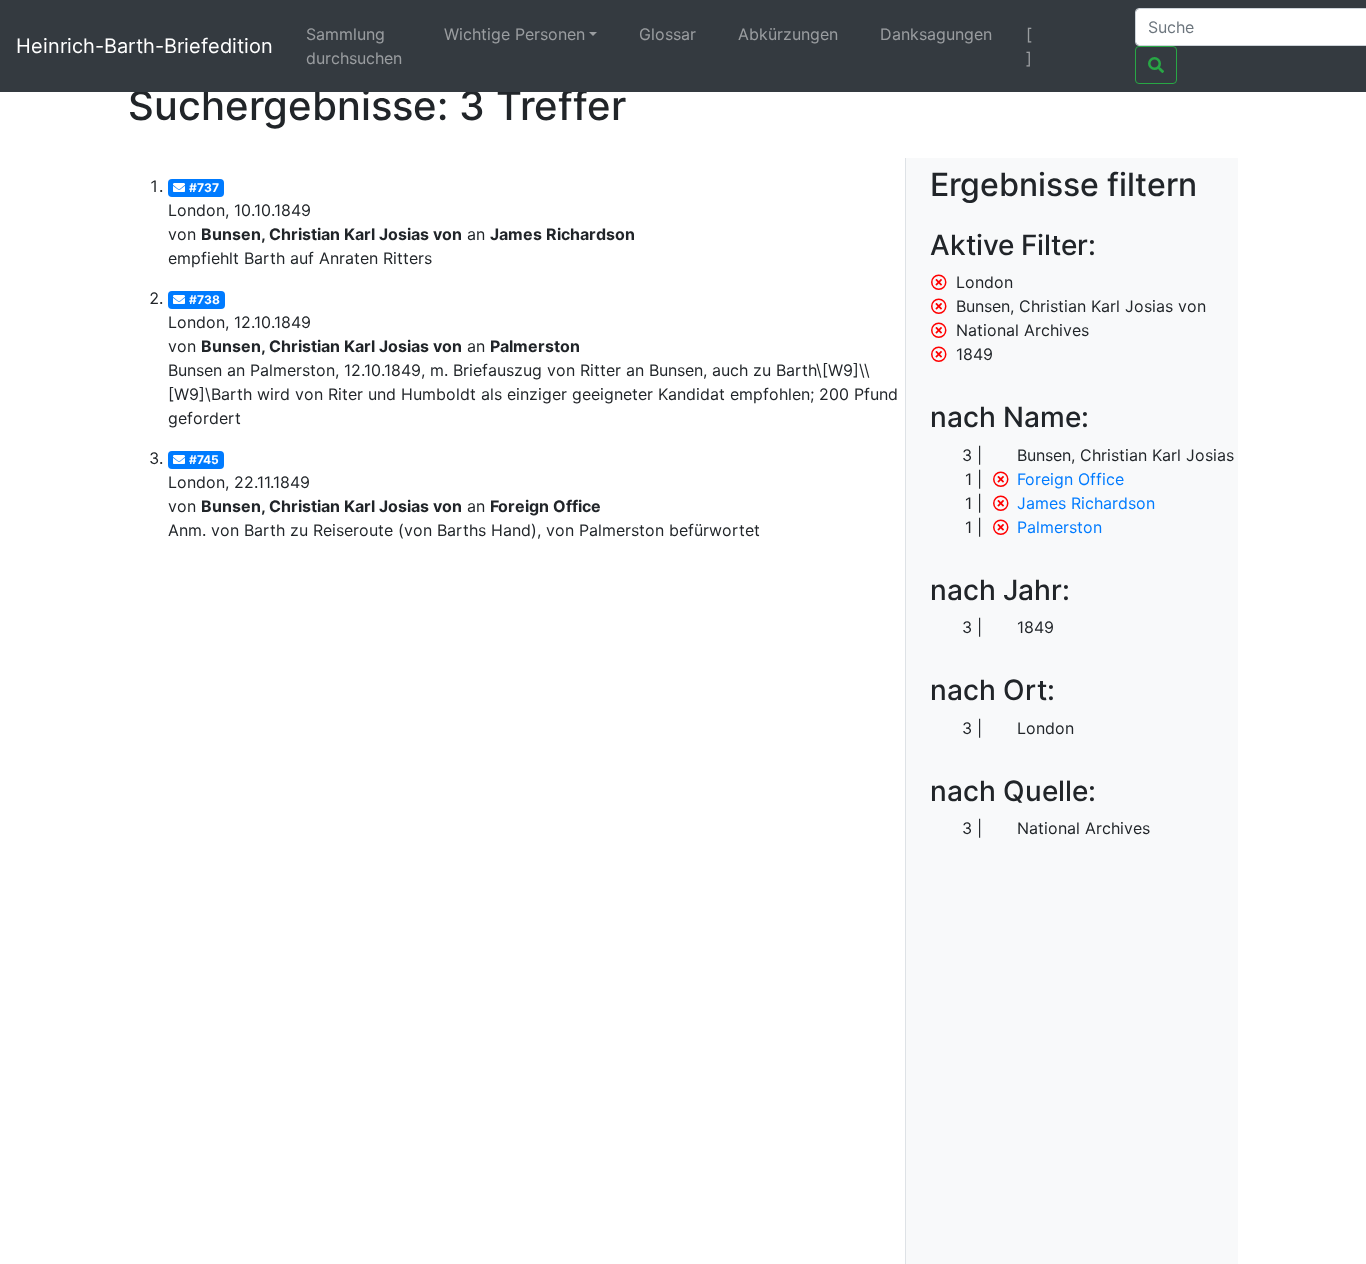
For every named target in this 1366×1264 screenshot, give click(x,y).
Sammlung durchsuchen (354, 46)
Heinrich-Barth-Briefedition (144, 46)
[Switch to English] (1094, 34)
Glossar (667, 34)
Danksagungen (936, 34)
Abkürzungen (788, 34)
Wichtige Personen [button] (514, 34)
